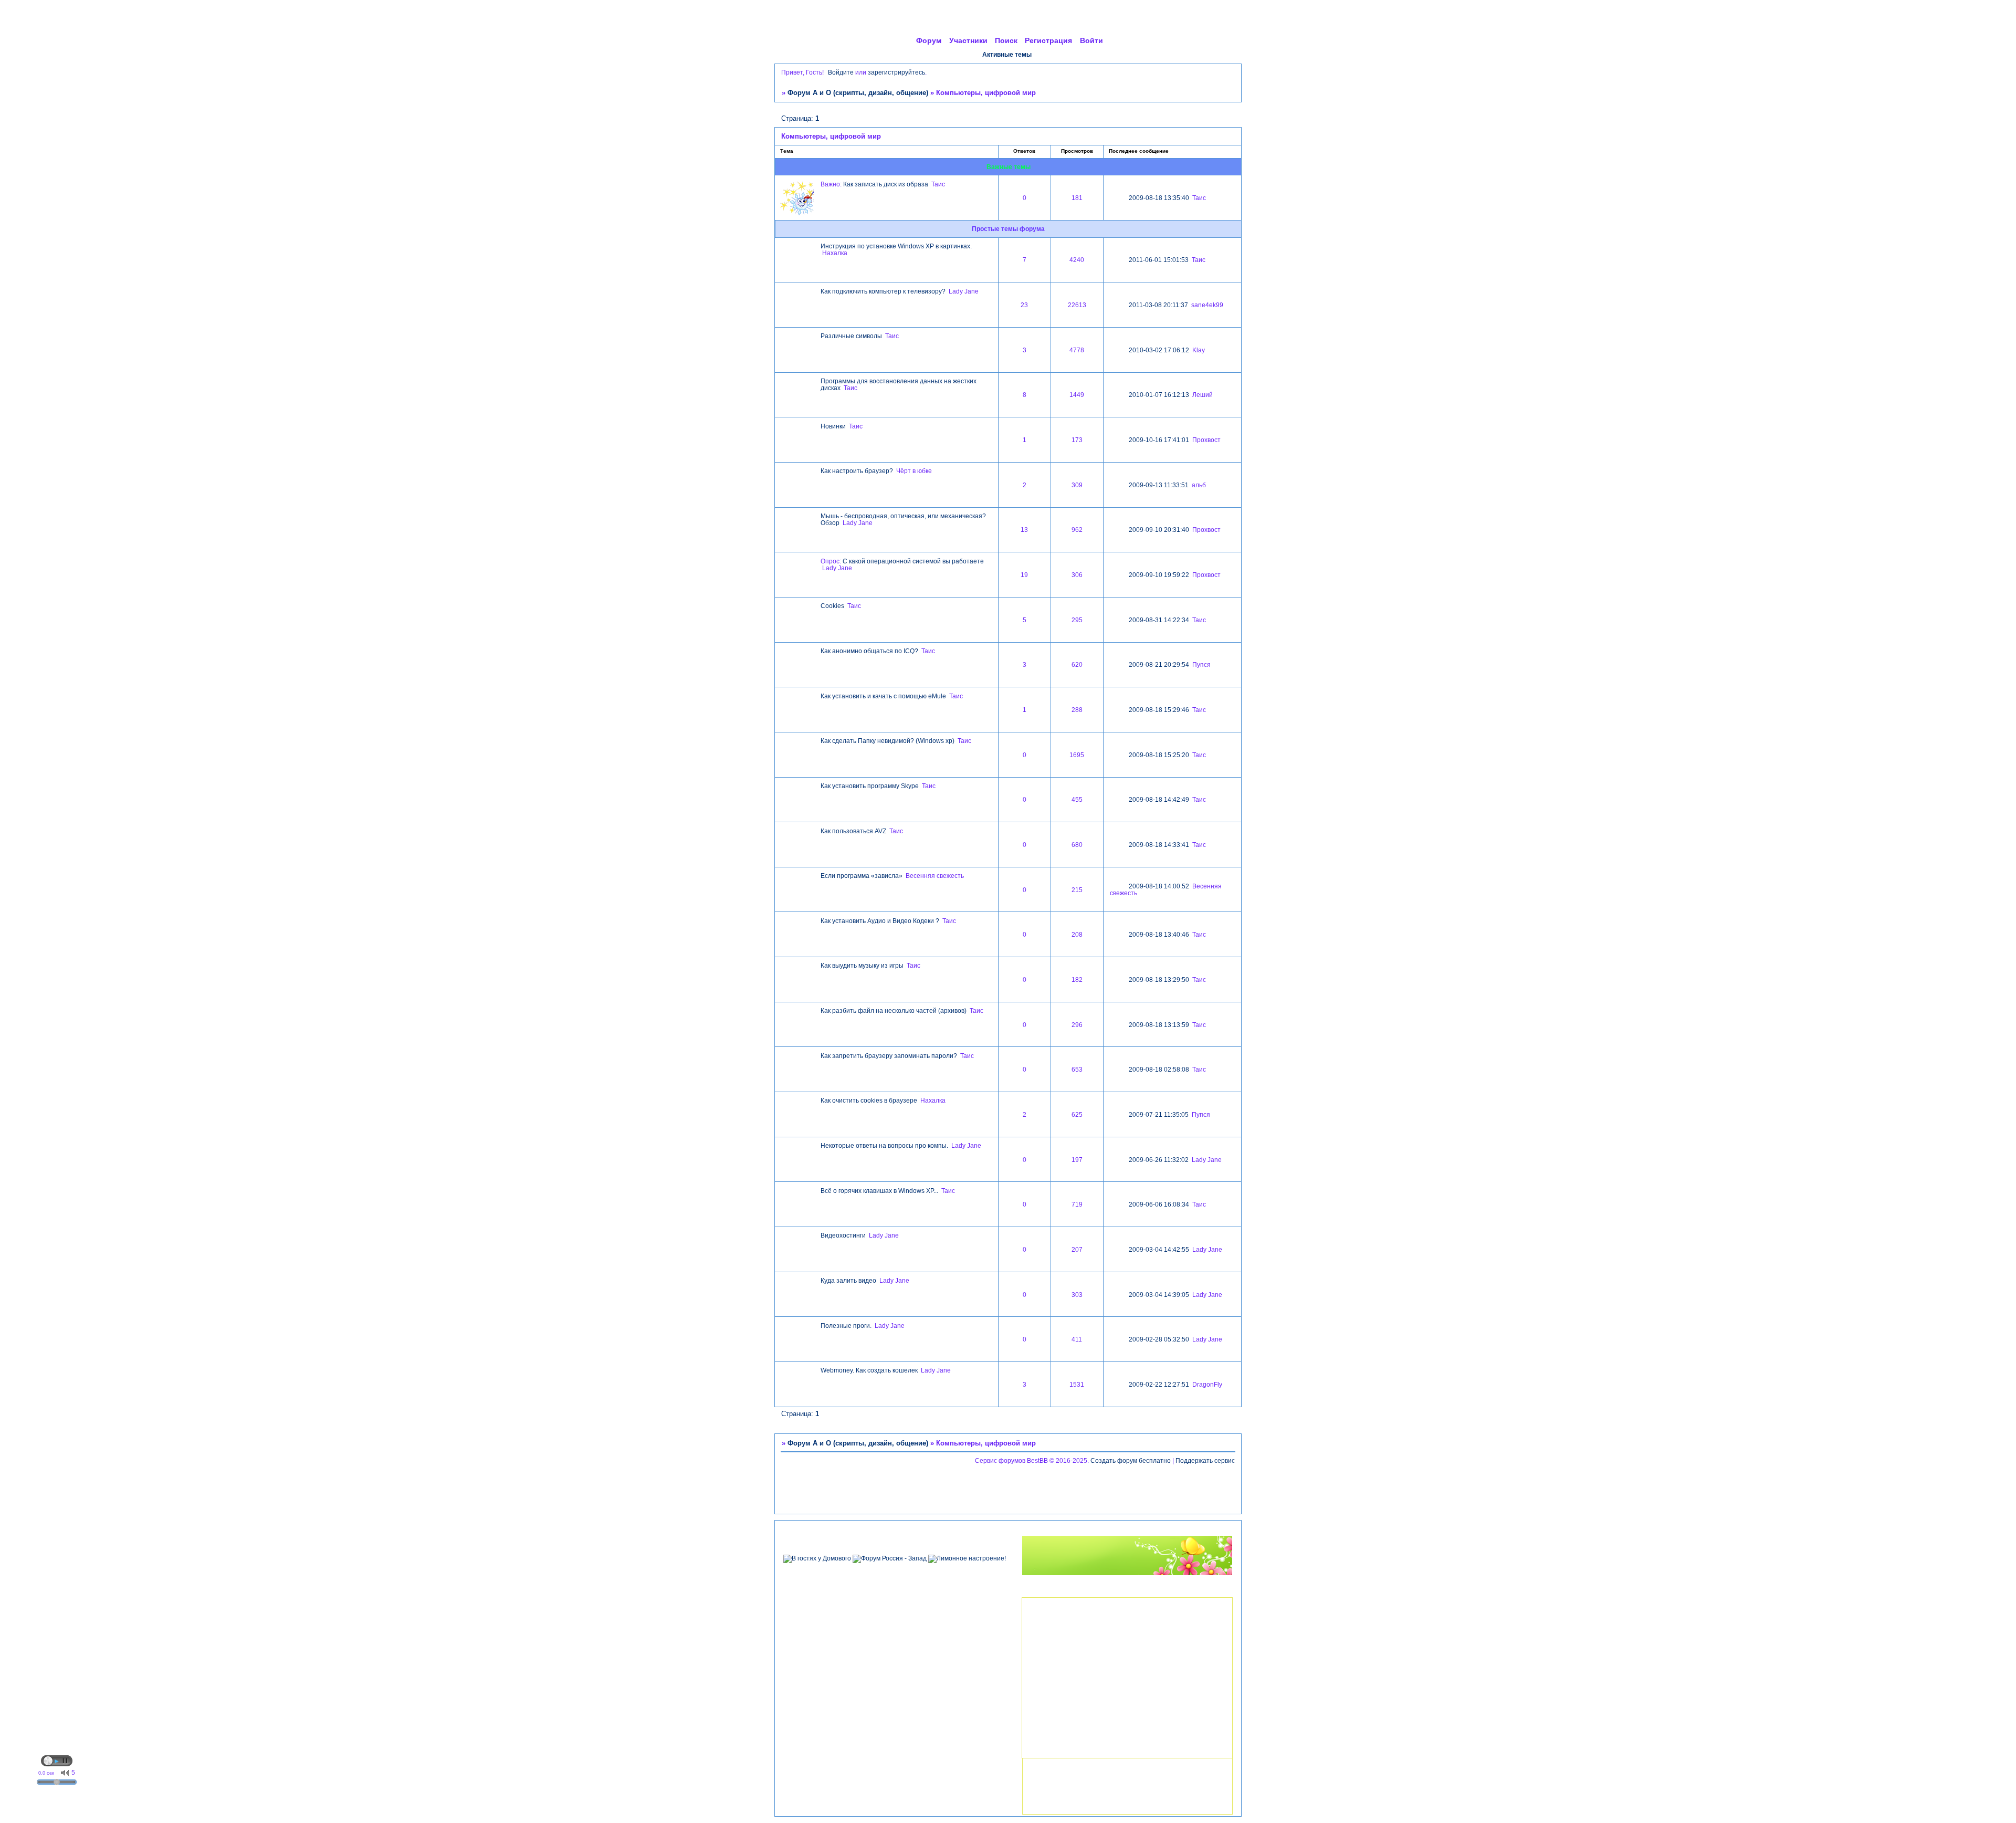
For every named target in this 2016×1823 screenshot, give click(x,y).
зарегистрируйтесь (896, 72)
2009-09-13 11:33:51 (1159, 485)
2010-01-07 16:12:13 (1159, 395)
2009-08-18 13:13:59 (1159, 1025)
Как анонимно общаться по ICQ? (869, 651)
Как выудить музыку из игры (862, 965)
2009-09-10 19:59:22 (1159, 575)
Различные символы (851, 336)
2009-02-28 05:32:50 (1159, 1339)
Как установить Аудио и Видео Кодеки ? (880, 921)
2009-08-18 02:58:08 (1159, 1069)
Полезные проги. (846, 1326)
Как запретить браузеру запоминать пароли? (889, 1056)
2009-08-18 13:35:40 (1159, 198)
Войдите (841, 72)
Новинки (833, 426)
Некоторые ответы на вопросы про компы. (884, 1145)
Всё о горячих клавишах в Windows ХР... (879, 1191)
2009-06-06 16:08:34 (1159, 1204)
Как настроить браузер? (857, 471)
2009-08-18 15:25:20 (1159, 755)
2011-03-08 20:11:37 (1158, 305)
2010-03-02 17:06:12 (1159, 350)
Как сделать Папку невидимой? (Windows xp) (888, 741)
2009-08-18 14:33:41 (1159, 845)
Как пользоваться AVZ (853, 831)
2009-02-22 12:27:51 (1159, 1384)
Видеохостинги (843, 1235)
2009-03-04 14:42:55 (1159, 1249)
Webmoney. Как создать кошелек (869, 1370)
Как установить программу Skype (870, 786)
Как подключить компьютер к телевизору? (883, 291)
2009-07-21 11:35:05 (1159, 1114)
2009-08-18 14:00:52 (1159, 886)
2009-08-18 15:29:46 (1159, 710)
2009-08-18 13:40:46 (1159, 934)
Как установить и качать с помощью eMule (883, 696)
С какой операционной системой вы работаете (913, 561)
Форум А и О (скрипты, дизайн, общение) (858, 93)
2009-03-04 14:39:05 (1159, 1295)
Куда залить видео (848, 1280)
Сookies (832, 606)
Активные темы (1007, 54)
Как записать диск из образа (886, 184)
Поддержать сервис (1205, 1460)
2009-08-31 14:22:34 (1159, 620)
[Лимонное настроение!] (967, 1558)
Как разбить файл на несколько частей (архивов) (894, 1010)
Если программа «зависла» (862, 876)
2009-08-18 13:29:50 (1159, 979)
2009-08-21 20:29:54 (1159, 664)
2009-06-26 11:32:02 (1159, 1160)
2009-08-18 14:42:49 (1159, 799)
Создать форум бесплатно (1131, 1460)
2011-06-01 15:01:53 (1159, 260)
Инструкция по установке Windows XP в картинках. (896, 246)
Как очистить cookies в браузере (869, 1100)
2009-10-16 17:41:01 (1159, 440)
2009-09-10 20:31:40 (1159, 530)
